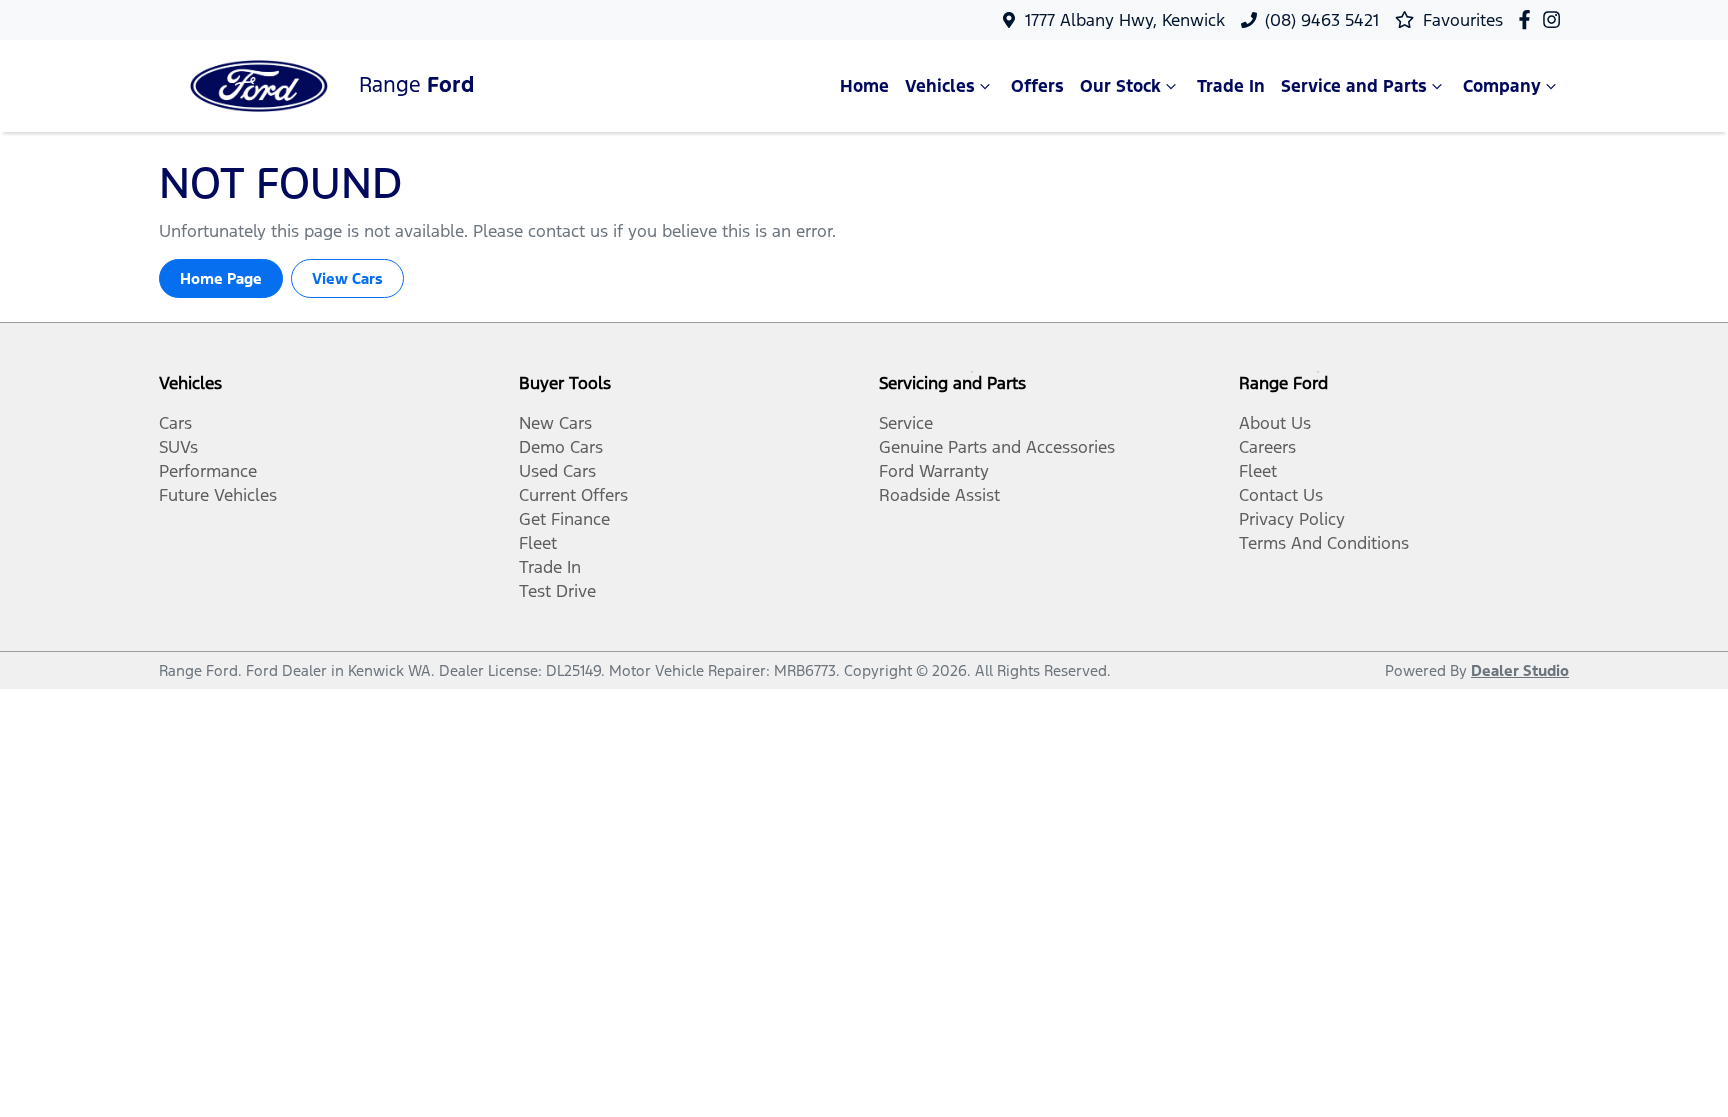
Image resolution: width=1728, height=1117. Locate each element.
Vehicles (940, 86)
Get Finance (564, 519)
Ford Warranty (934, 471)
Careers (1267, 447)
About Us (1275, 423)
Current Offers (573, 495)
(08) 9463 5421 (1322, 20)
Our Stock (1120, 86)
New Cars (555, 423)
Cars (175, 423)
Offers (1037, 86)
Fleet (538, 543)
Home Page (221, 278)
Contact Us (1281, 495)
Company (1502, 86)
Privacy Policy (1292, 519)
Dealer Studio (1520, 670)
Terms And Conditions (1324, 543)
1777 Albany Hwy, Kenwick (1125, 20)
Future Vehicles (218, 495)
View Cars (347, 278)
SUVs (178, 447)
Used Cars (557, 471)
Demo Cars (561, 447)
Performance (208, 471)
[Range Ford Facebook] (1528, 19)
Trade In (1231, 86)
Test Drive (557, 591)
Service (906, 423)
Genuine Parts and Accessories (997, 447)
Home (864, 86)
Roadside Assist (939, 495)
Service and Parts (1354, 86)
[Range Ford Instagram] (1555, 19)
